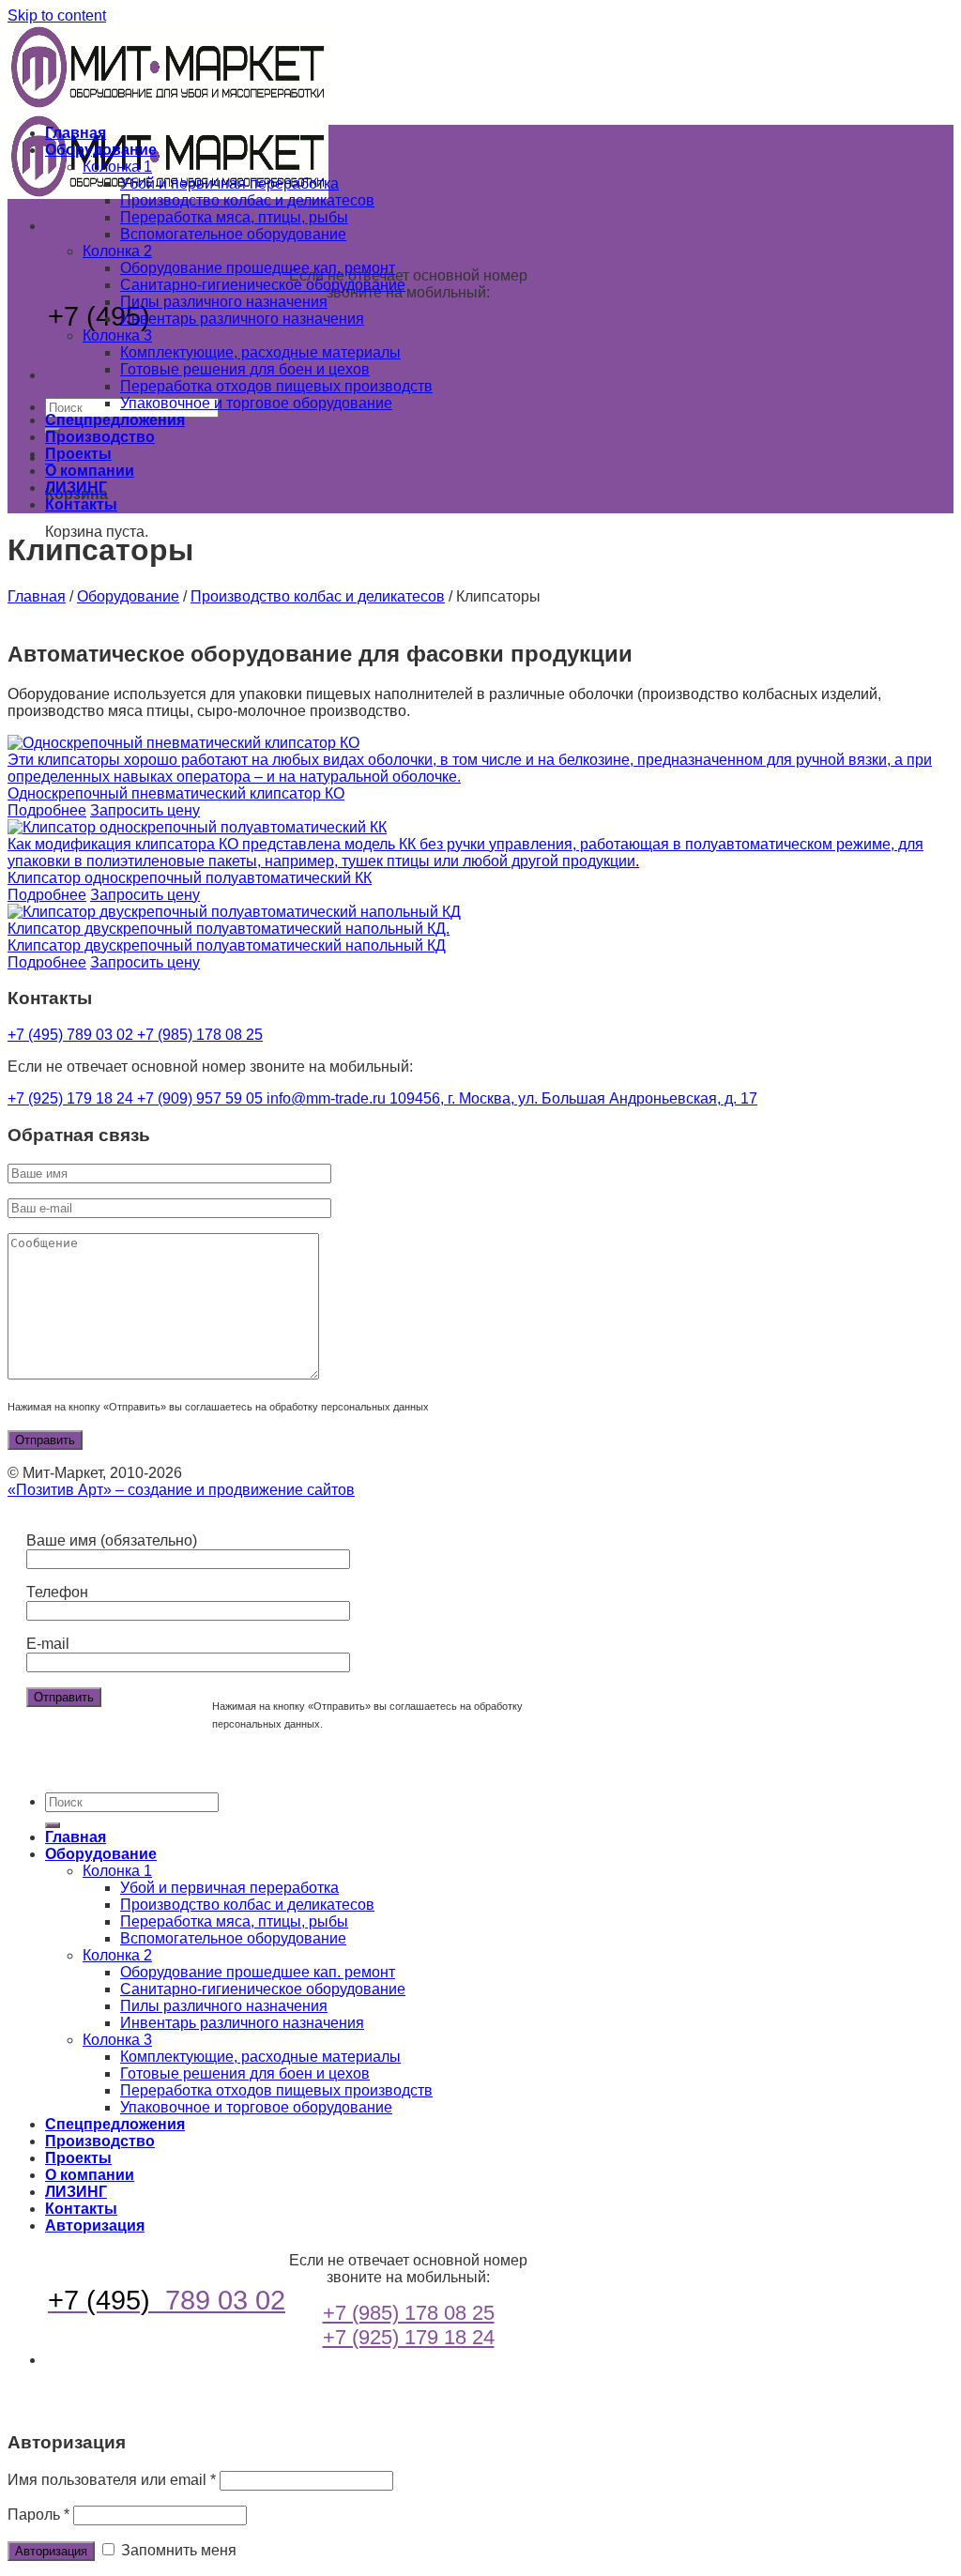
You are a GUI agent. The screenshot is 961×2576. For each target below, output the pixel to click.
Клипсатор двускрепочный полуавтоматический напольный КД (227, 945)
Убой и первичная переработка (229, 183)
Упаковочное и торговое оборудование (256, 403)
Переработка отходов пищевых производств (276, 386)
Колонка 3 (117, 335)
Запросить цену (145, 810)
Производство (100, 437)
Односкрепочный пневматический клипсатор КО (176, 793)
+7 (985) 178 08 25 (409, 328)
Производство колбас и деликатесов (247, 200)
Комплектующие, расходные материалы (260, 352)
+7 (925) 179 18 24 (409, 352)
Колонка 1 (117, 167)
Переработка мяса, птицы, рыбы (234, 217)
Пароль (38, 2515)
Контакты (81, 504)
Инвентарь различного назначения (242, 319)
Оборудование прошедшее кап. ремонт (258, 268)
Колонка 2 (117, 251)
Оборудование (101, 150)
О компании (90, 471)
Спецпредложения (115, 420)
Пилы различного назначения (224, 302)
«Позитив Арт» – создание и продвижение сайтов (181, 1490)
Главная (76, 133)
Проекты (78, 454)
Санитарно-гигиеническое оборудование (263, 285)
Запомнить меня (177, 2550)
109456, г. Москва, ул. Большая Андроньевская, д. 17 (573, 1098)
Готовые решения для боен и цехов (245, 369)
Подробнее (47, 810)
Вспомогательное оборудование (233, 234)
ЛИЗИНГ (76, 488)
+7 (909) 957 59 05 (202, 1098)
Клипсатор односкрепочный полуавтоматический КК (190, 878)
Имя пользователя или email (112, 2480)
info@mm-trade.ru (328, 1098)
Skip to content (57, 15)
